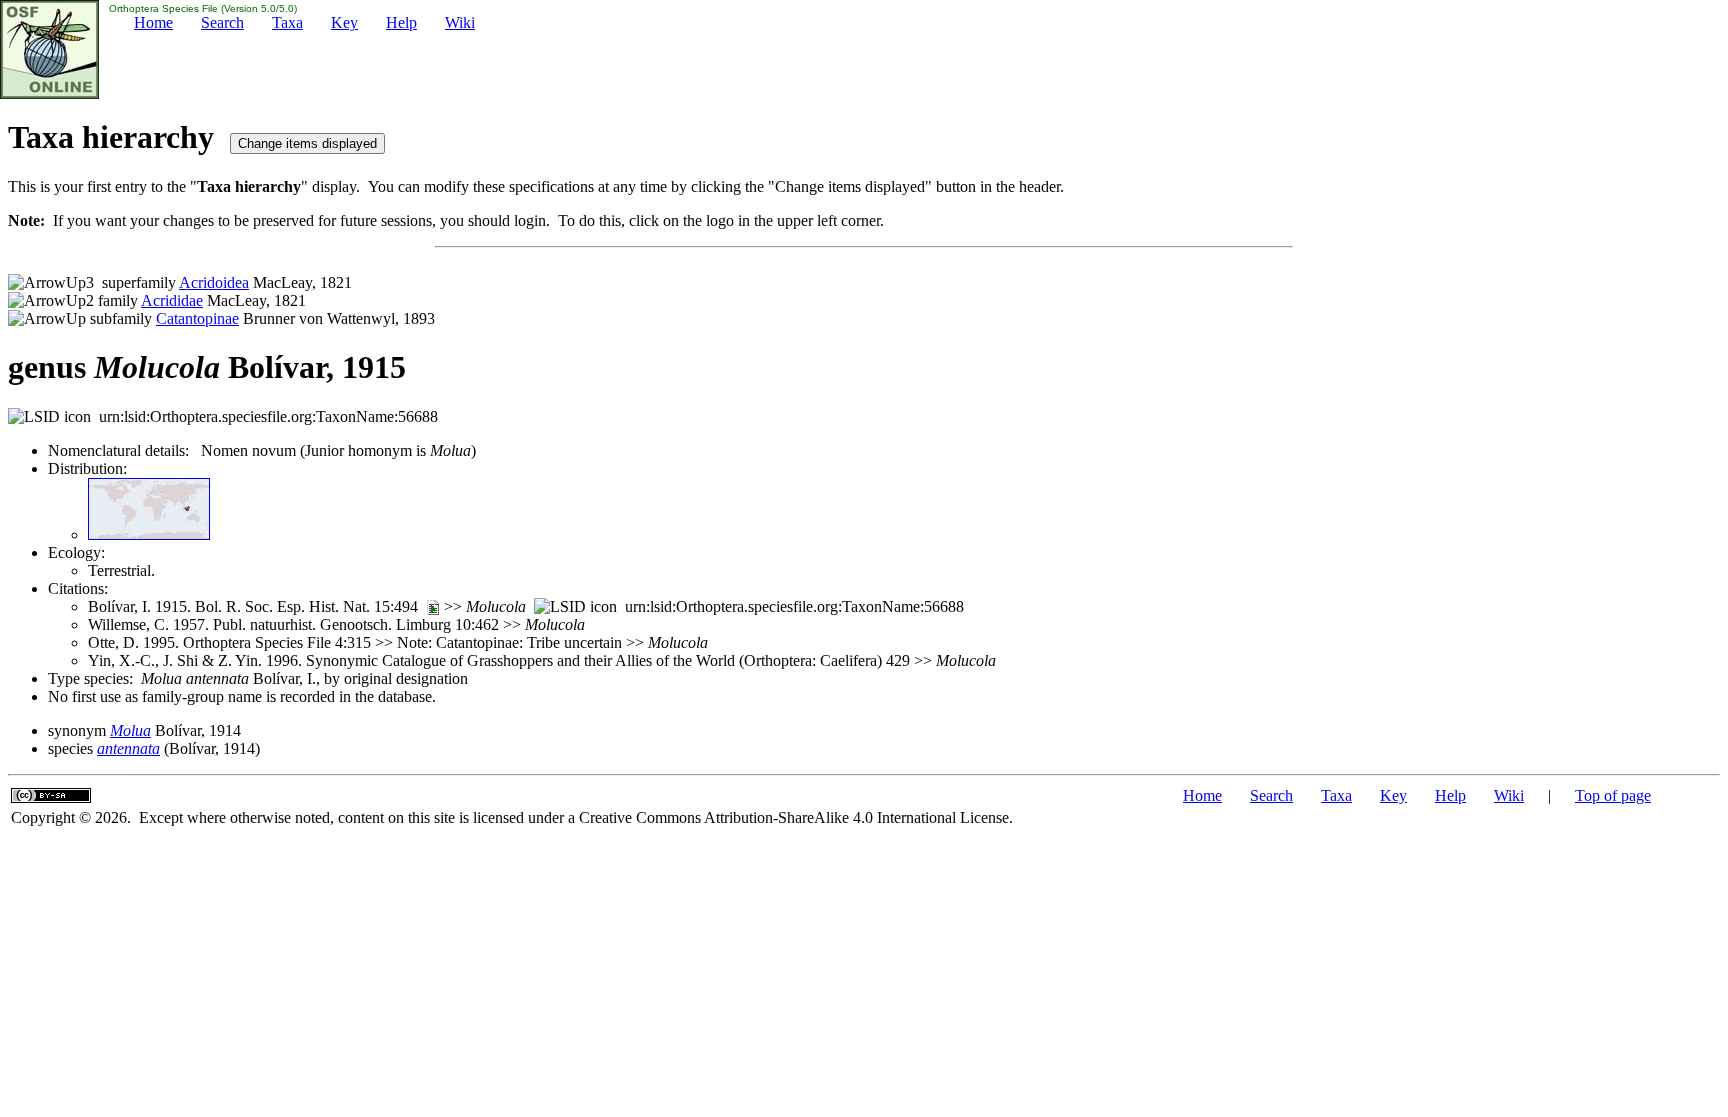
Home (153, 22)
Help (401, 22)
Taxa (287, 22)
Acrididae (172, 300)
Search (222, 22)
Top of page (1613, 795)
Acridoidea (214, 282)
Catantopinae (197, 318)
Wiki (460, 22)
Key (344, 22)
